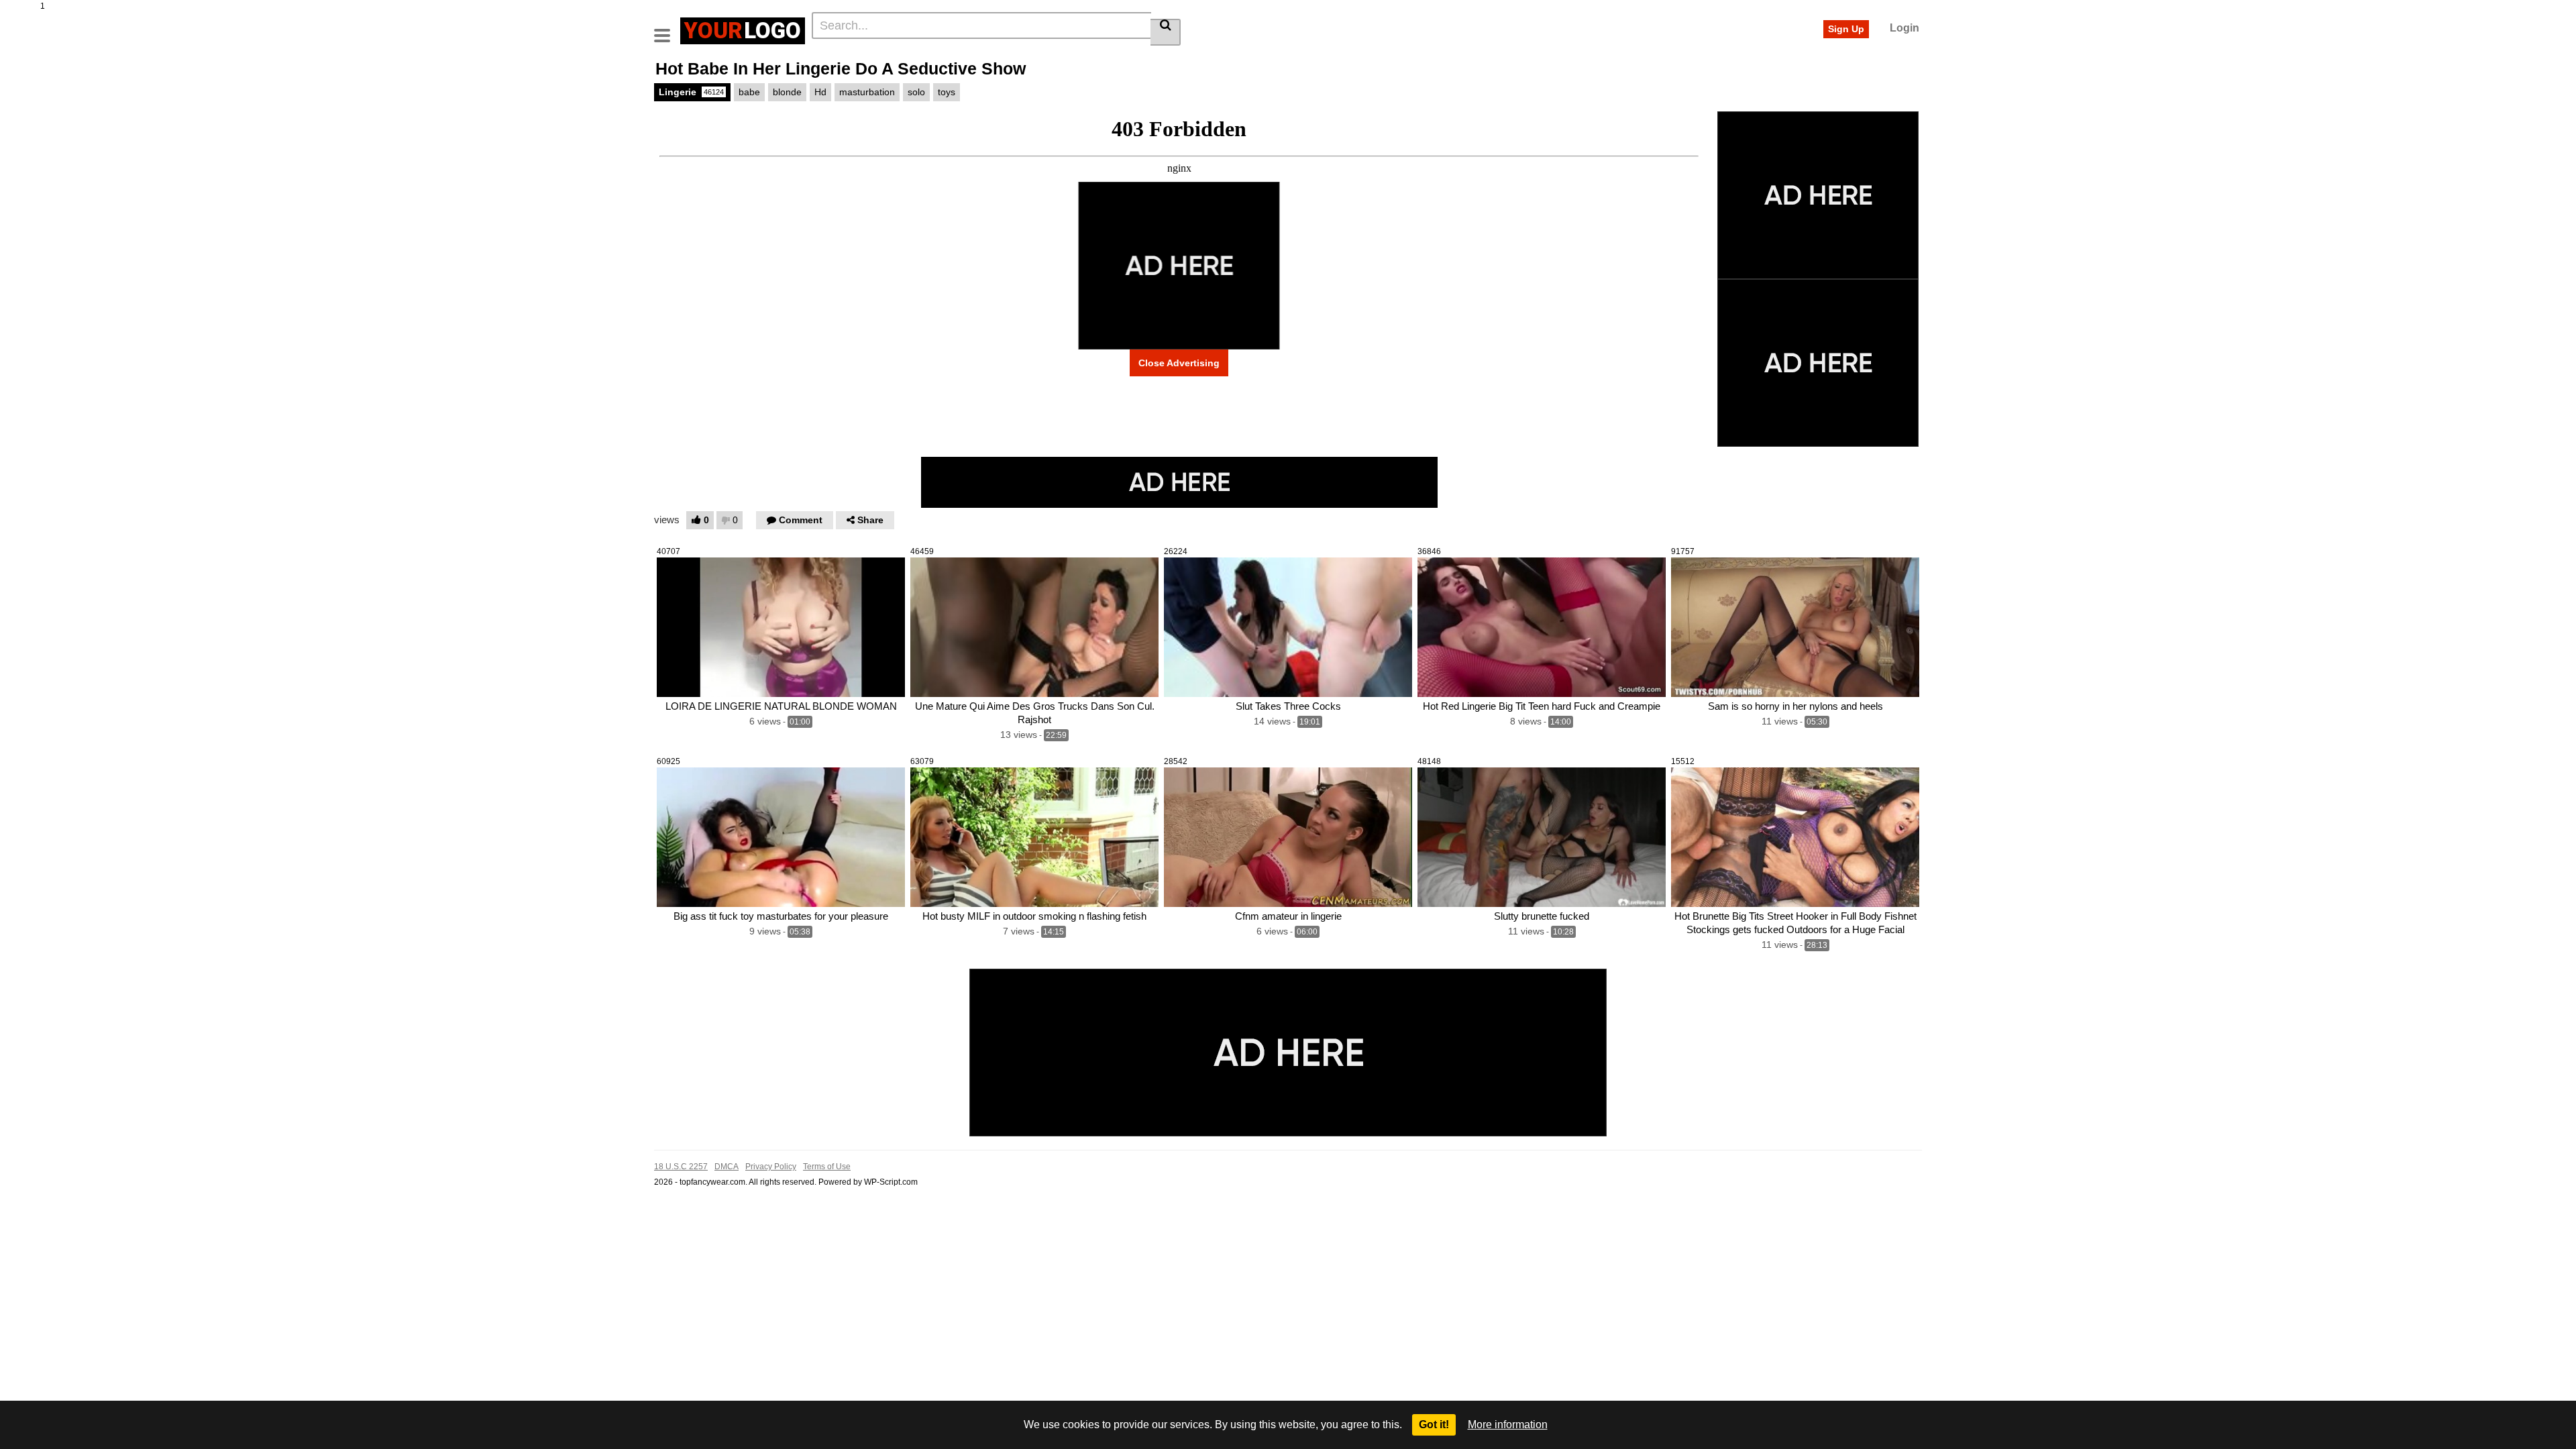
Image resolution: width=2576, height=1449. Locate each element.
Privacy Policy (771, 1167)
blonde (787, 92)
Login (1904, 28)
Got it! (1434, 1425)
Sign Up (1846, 29)
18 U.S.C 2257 (681, 1167)
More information (1508, 1425)
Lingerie (691, 92)
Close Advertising (1179, 363)
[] (1166, 32)
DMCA (727, 1167)
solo (916, 92)
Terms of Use (827, 1167)
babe (749, 92)
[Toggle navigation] (667, 29)
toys (947, 92)
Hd (820, 92)
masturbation (867, 92)
